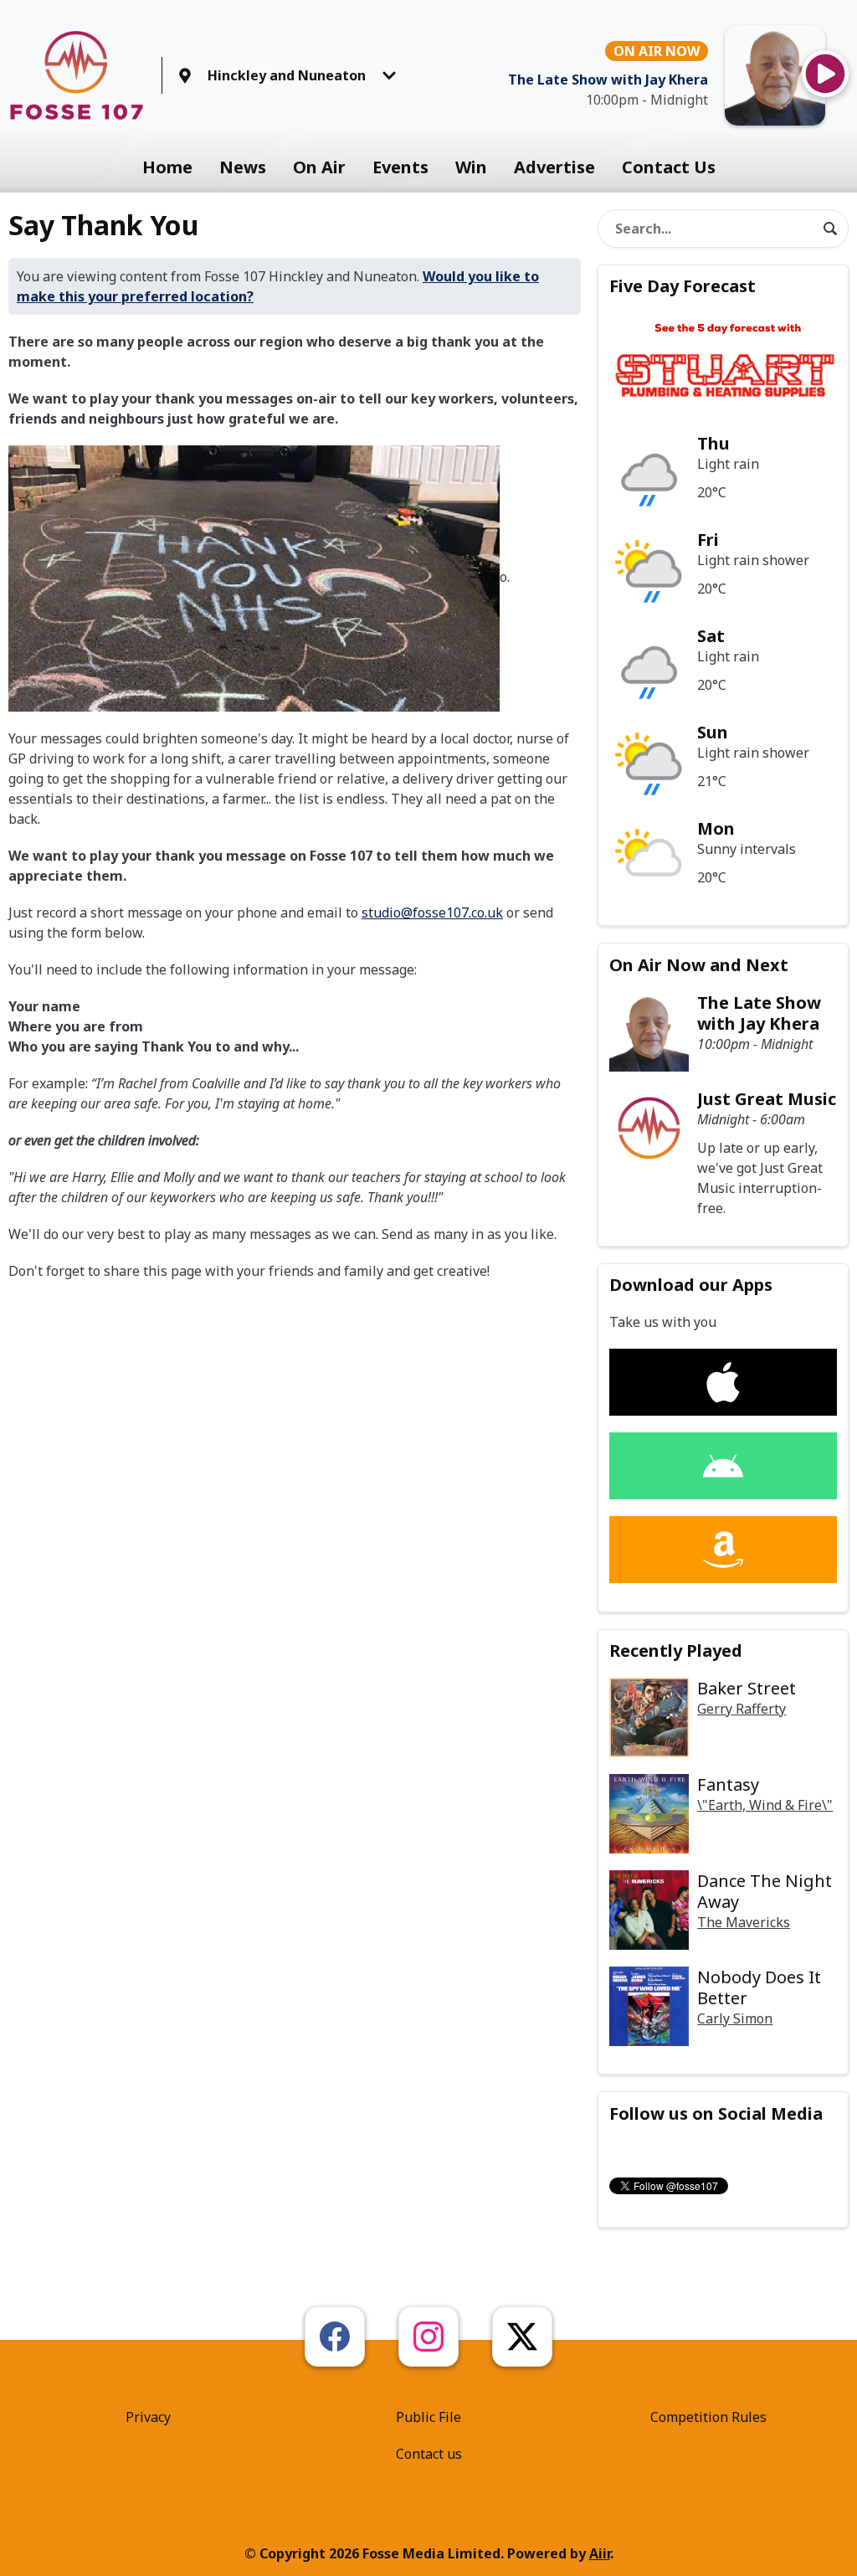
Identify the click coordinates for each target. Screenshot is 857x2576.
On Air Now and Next (699, 965)
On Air (319, 167)
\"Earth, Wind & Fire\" (765, 1805)
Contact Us (669, 167)
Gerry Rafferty (742, 1709)
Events (400, 167)
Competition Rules (708, 2417)
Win (471, 167)
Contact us (429, 2454)
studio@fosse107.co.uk (432, 913)
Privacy (148, 2417)
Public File (428, 2417)
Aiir (600, 2553)
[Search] (830, 229)
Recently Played (676, 1650)
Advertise (554, 167)
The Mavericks (744, 1922)
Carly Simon (735, 2018)
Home (167, 167)
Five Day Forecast (683, 286)
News (243, 167)
